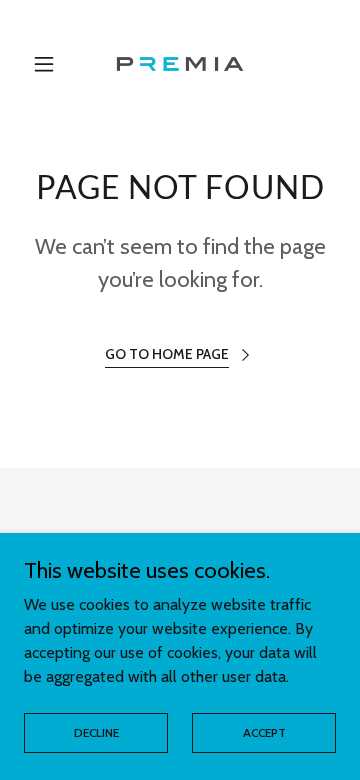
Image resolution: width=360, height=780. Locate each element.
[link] (180, 64)
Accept (264, 732)
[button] (47, 64)
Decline (96, 732)
